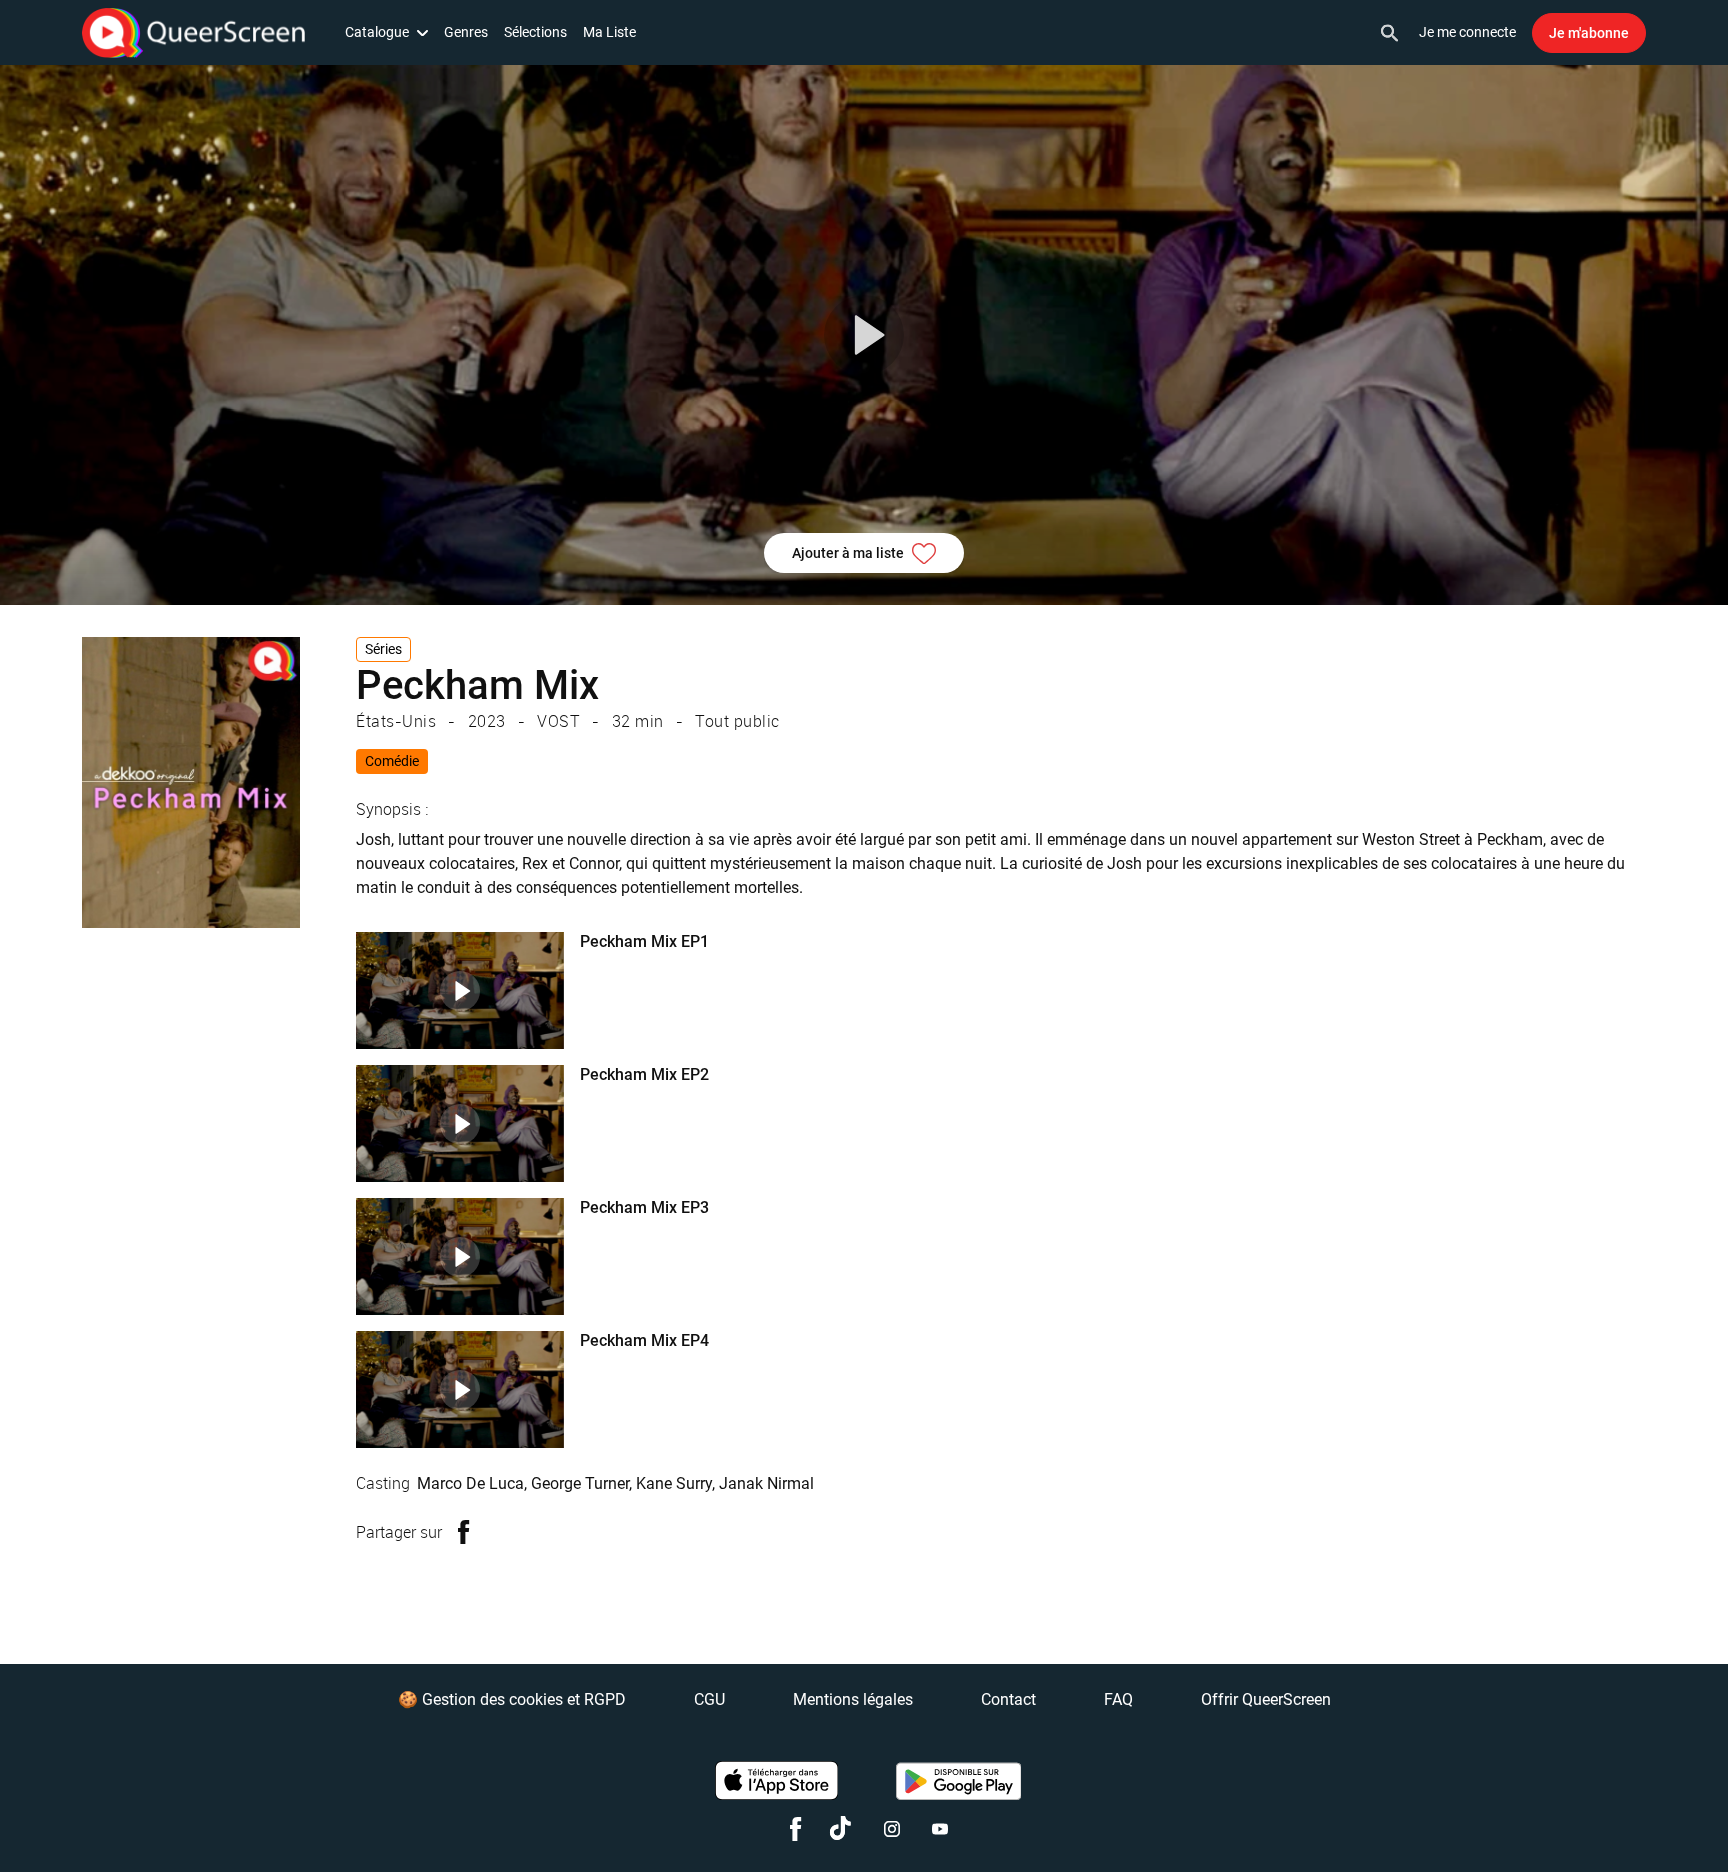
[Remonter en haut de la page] (1636, 1820)
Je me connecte (1467, 32)
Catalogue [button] (377, 32)
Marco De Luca (470, 1483)
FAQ (1118, 1699)
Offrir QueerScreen (1266, 1699)
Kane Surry (674, 1483)
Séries (383, 649)
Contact (1008, 1699)
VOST (558, 721)
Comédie (392, 761)
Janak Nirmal (766, 1483)
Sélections (535, 32)
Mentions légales (853, 1699)
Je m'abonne (1589, 33)
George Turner (580, 1483)
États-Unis (396, 721)
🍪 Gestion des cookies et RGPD (512, 1699)
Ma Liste (609, 32)
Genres (466, 32)
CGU (709, 1699)
